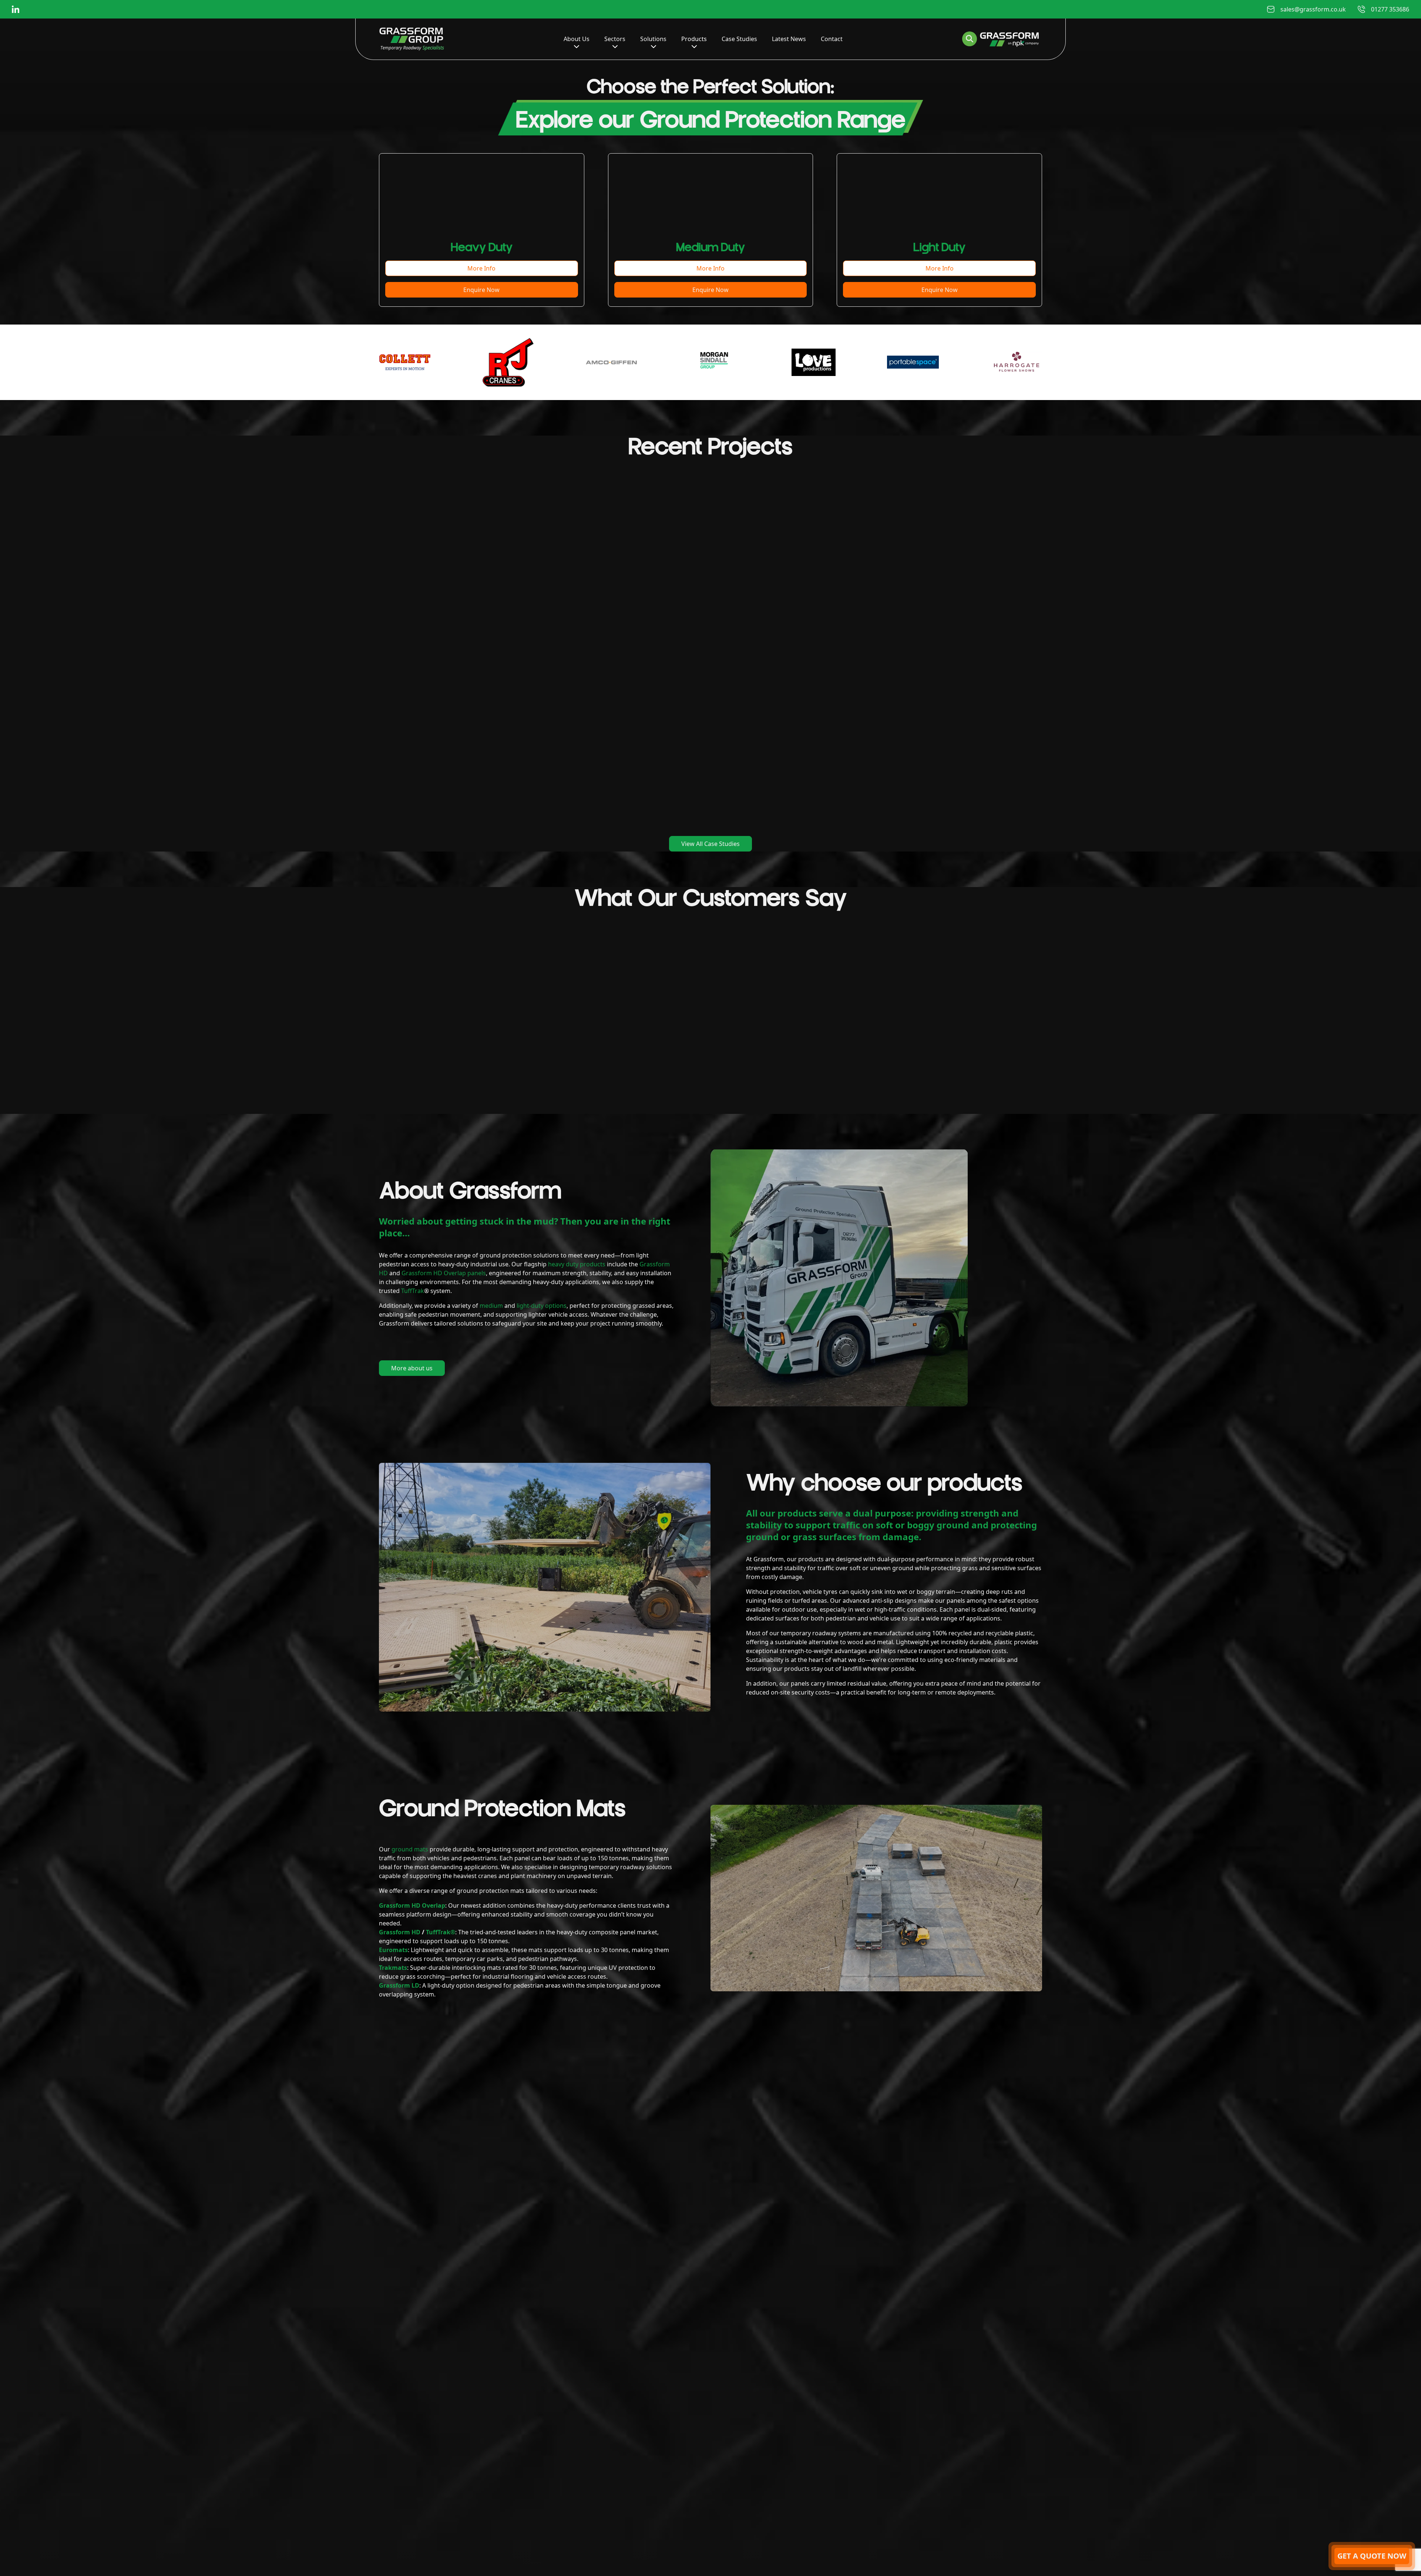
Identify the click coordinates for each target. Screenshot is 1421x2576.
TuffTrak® (441, 1932)
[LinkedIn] (16, 9)
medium (491, 1306)
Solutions (653, 39)
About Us (577, 39)
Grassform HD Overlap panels (444, 1273)
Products (694, 39)
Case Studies (739, 39)
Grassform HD (400, 1932)
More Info (481, 268)
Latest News (789, 39)
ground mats (410, 1849)
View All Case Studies (710, 844)
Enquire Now (481, 290)
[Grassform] (412, 39)
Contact (832, 39)
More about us (412, 1368)
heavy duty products (577, 1264)
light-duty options (542, 1306)
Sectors (615, 39)
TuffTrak (413, 1291)
